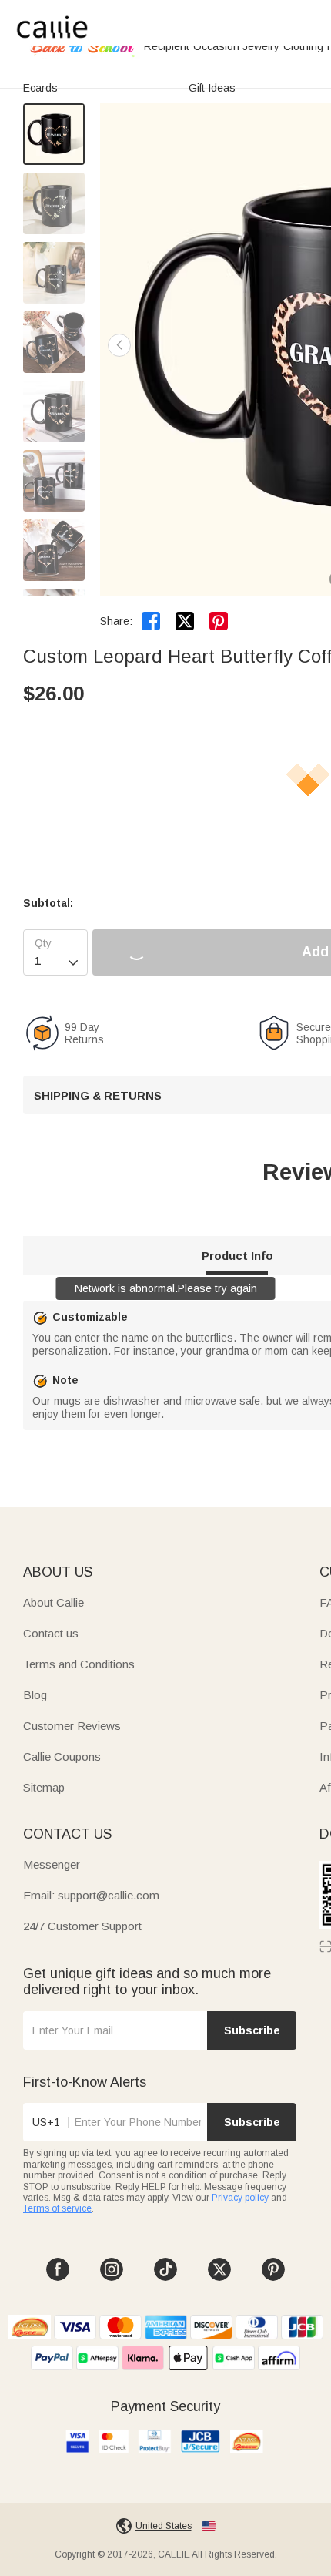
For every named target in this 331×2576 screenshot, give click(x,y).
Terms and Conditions (79, 1664)
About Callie (53, 1602)
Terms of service (57, 2208)
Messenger (52, 1864)
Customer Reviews (72, 1726)
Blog (35, 1695)
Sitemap (44, 1787)
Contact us (51, 1633)
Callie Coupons (62, 1757)
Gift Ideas (212, 88)
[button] (119, 345)
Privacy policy (240, 2198)
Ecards (40, 88)
